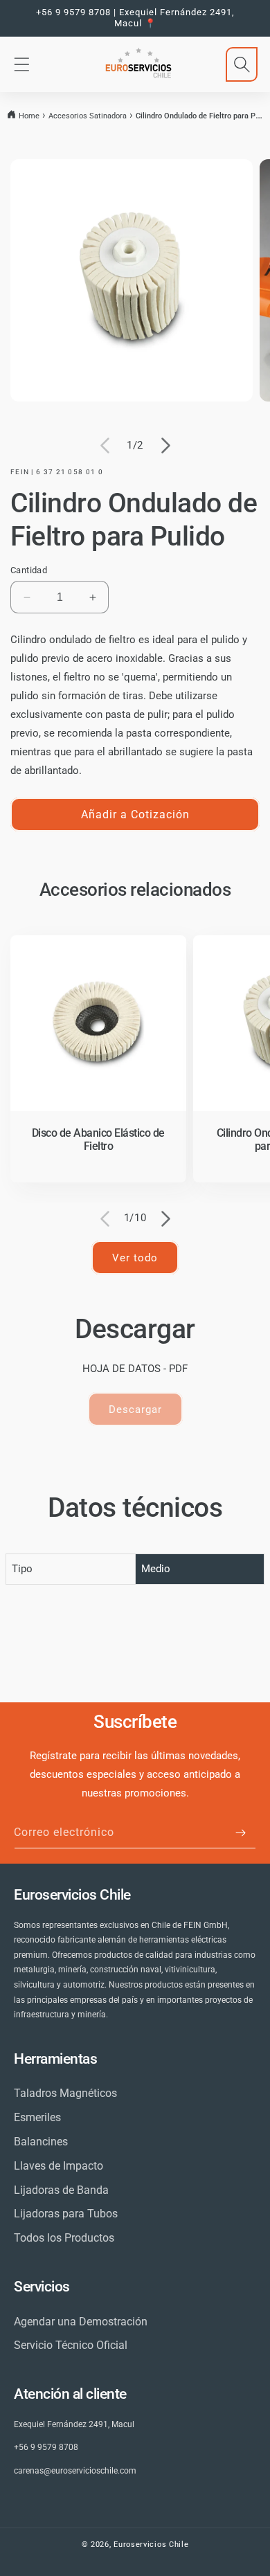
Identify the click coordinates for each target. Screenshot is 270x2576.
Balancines (41, 2142)
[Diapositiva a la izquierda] (105, 446)
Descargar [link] (135, 1409)
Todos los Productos (64, 2238)
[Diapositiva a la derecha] (165, 446)
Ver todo (135, 1258)
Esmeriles (37, 2117)
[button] (21, 64)
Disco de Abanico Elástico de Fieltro (98, 1140)
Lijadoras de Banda (61, 2190)
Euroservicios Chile (151, 2545)
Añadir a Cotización (135, 814)
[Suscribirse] (240, 1833)
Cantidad (29, 570)
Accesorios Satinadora (88, 116)
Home (29, 116)
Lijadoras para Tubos (66, 2214)
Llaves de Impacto (58, 2166)
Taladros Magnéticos (65, 2093)
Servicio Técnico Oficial (71, 2345)
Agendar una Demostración (81, 2322)
